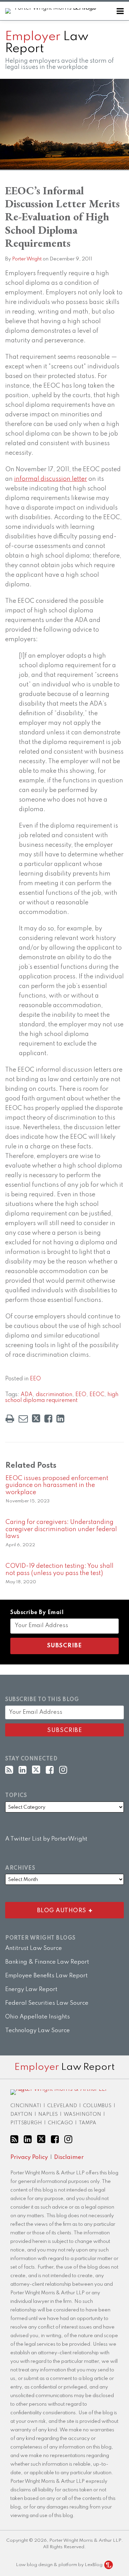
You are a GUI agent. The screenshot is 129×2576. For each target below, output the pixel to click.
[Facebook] (50, 1770)
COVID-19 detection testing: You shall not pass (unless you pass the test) (60, 1570)
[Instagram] (63, 1770)
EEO (35, 1379)
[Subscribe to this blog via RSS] (9, 1770)
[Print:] (10, 1419)
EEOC (97, 1395)
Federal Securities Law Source (47, 2003)
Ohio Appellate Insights (37, 2017)
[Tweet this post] (36, 1419)
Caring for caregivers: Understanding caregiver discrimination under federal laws (61, 1529)
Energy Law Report (31, 1989)
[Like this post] (48, 1419)
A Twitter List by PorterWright (46, 1839)
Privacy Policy (29, 2157)
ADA (27, 1395)
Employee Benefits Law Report (46, 1976)
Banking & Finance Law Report (47, 1962)
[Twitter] (36, 1770)
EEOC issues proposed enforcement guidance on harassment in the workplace (57, 1486)
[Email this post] (23, 1419)
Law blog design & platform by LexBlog (60, 2565)
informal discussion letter (51, 479)
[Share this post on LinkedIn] (60, 1419)
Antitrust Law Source (34, 1948)
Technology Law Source (37, 2031)
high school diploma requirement (62, 1398)
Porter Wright (27, 259)
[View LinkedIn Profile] (23, 1770)
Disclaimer (69, 2157)
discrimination (54, 1395)
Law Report (47, 43)
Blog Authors (47, 1909)
